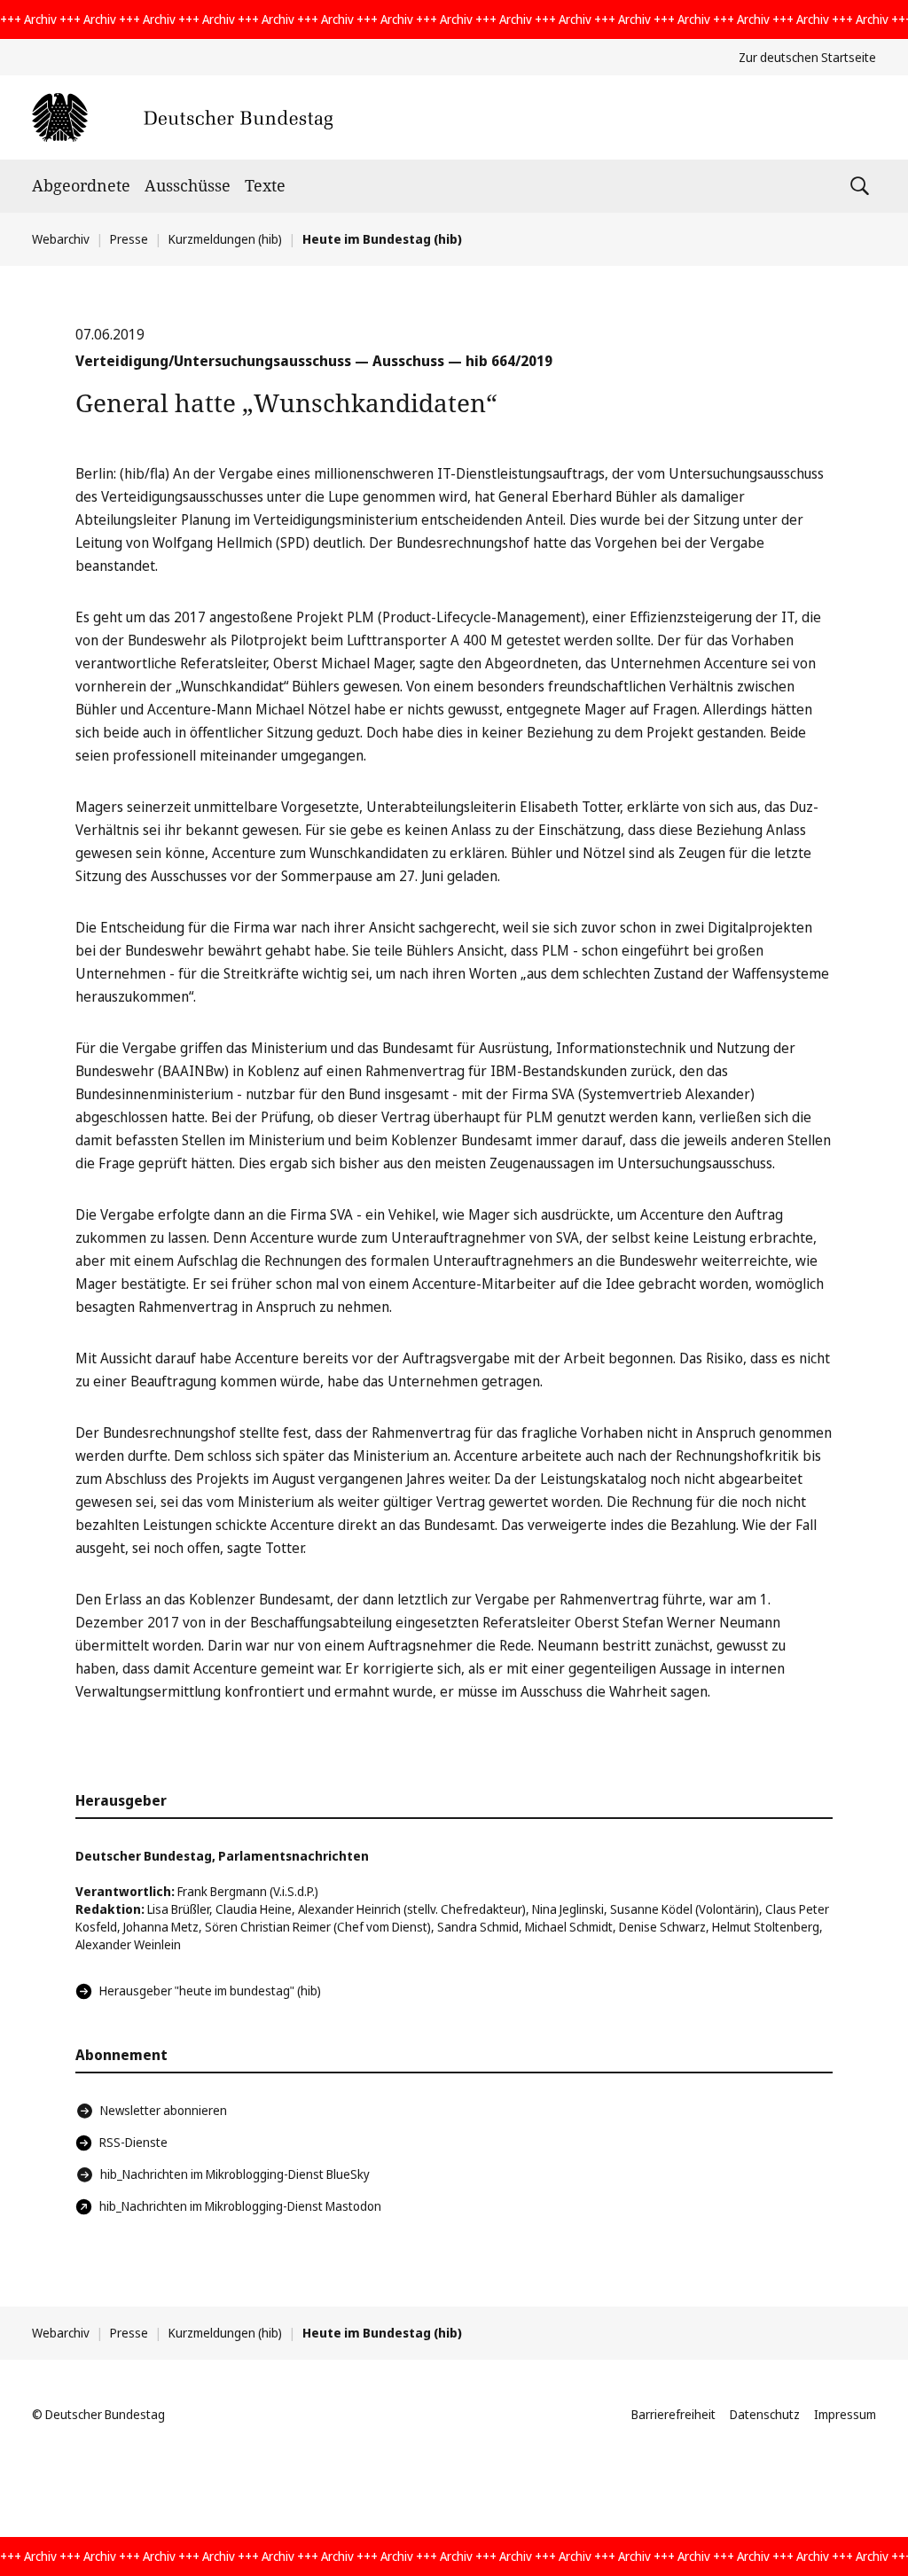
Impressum (845, 2414)
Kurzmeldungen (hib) (225, 239)
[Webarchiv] (182, 117)
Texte (265, 185)
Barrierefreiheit (673, 2414)
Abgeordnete (81, 185)
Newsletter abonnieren (164, 2110)
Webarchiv (61, 239)
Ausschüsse (188, 185)
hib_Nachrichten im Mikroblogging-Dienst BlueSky (235, 2174)
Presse (129, 239)
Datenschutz (765, 2414)
